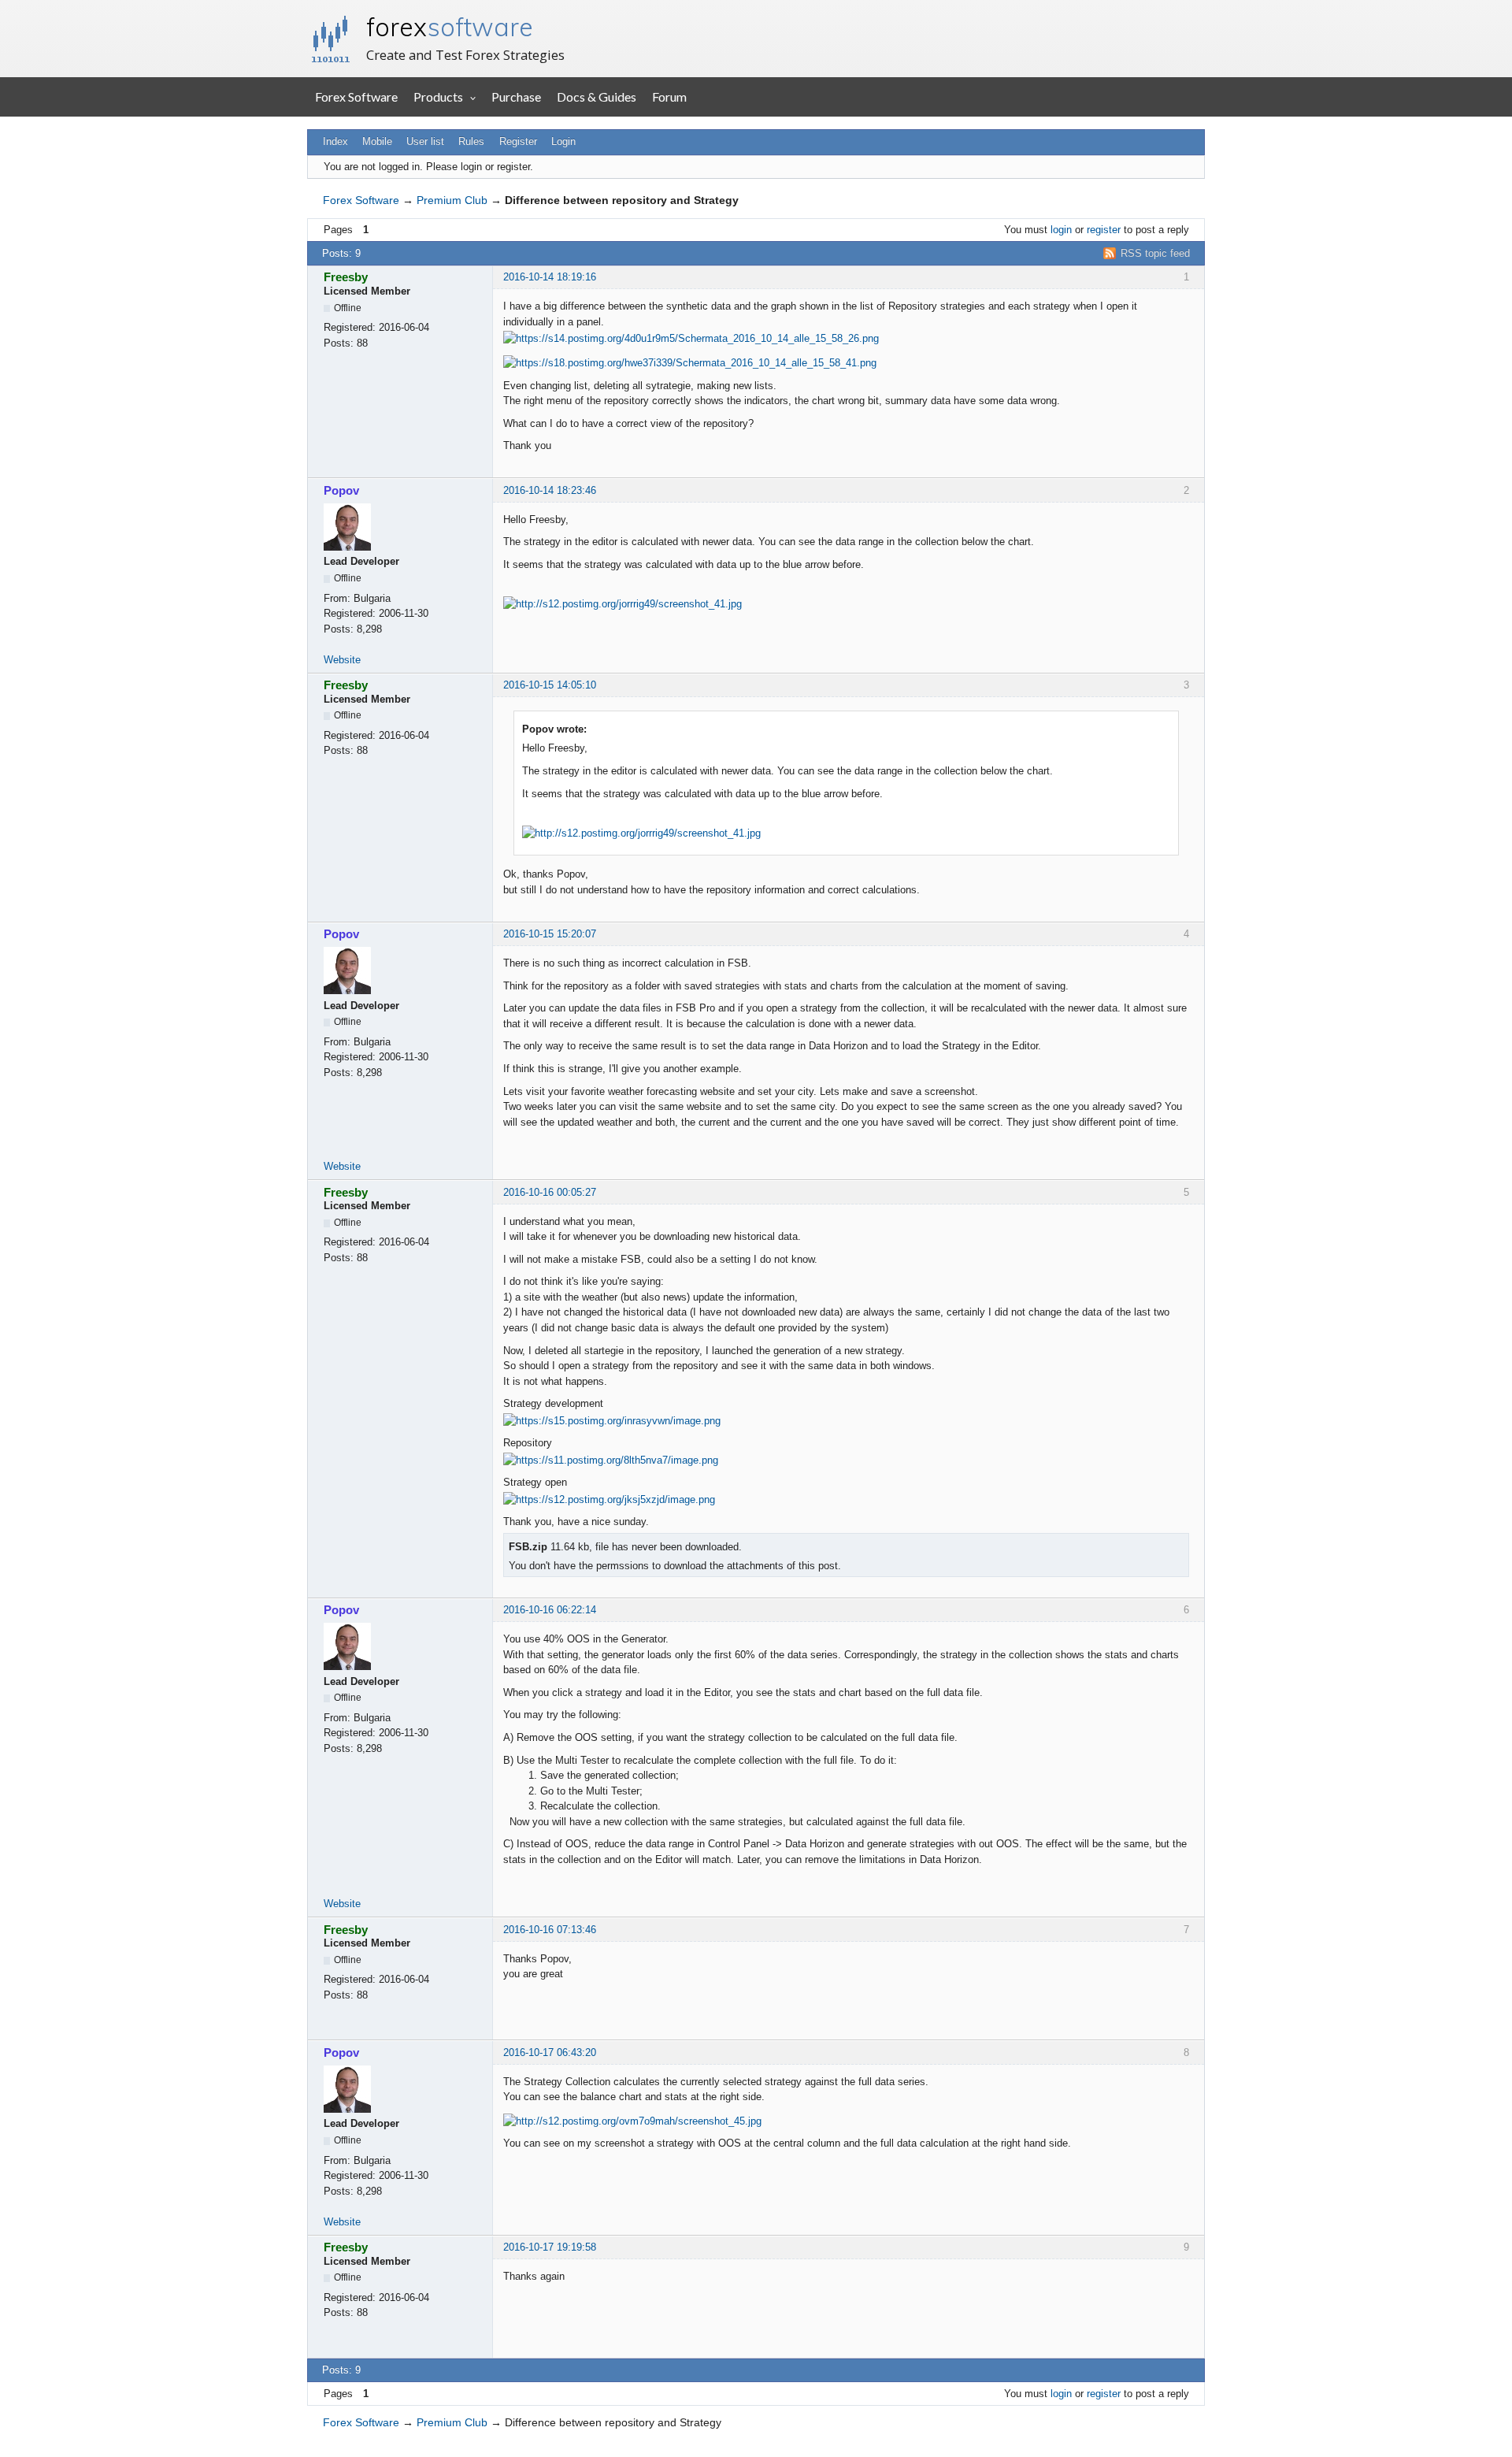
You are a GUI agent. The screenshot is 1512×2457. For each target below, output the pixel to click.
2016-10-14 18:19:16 (550, 277)
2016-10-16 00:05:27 (550, 1192)
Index (335, 141)
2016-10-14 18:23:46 (550, 490)
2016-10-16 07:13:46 (550, 1930)
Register (518, 141)
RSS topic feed (1155, 253)
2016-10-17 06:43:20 (550, 2052)
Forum (669, 96)
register (1104, 230)
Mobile (377, 141)
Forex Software (356, 96)
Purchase (516, 96)
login (1061, 230)
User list (425, 141)
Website (342, 660)
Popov (341, 490)
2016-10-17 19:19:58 (550, 2247)
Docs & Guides (597, 96)
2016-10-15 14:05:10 (550, 685)
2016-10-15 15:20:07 (550, 934)
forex (450, 27)
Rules (471, 141)
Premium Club (452, 200)
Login (563, 141)
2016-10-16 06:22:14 (550, 1610)
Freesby (346, 277)
